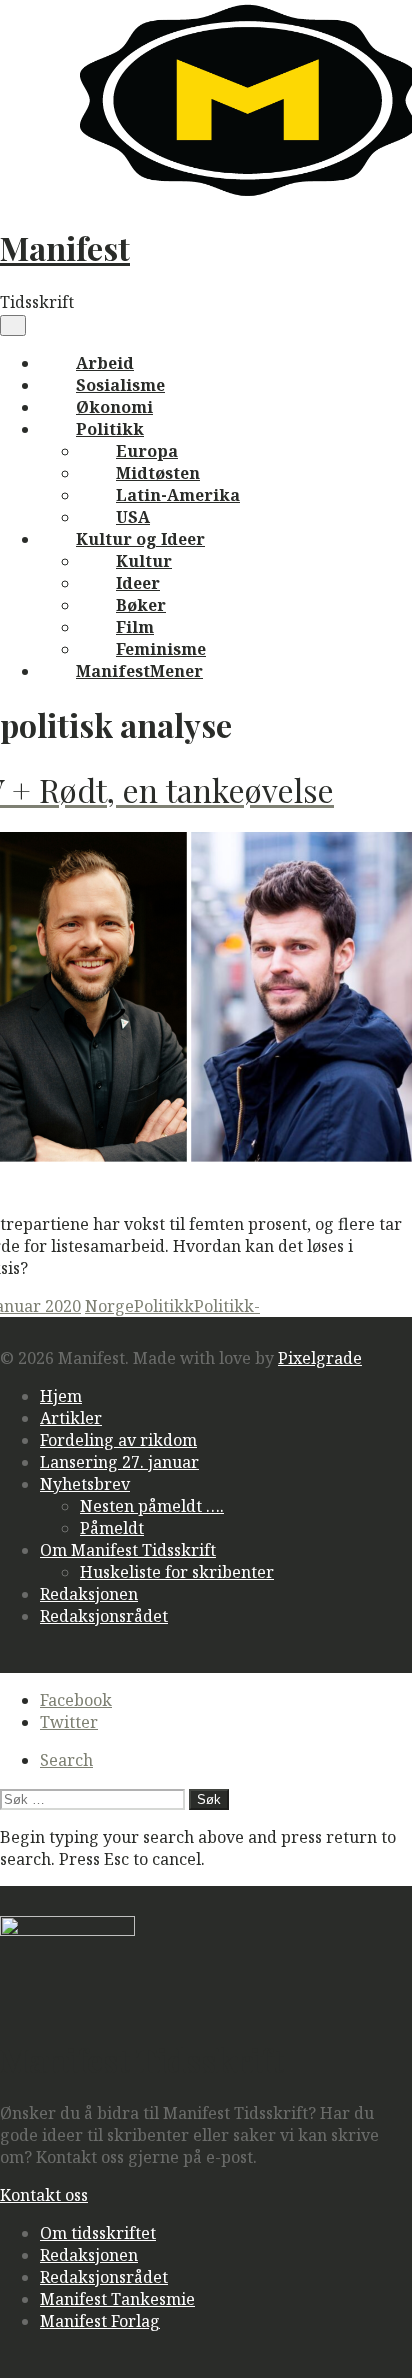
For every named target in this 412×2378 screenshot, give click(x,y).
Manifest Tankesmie (117, 2299)
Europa (147, 451)
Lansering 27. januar (119, 1462)
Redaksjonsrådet (104, 1616)
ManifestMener (139, 671)
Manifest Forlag (100, 2321)
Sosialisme (120, 385)
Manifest (65, 247)
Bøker (141, 605)
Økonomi (114, 407)
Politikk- (227, 1306)
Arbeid (105, 363)
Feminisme (161, 649)
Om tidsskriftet (98, 2233)
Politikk (110, 429)
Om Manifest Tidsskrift (128, 1550)
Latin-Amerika (178, 495)
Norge (109, 1306)
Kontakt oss (44, 2195)
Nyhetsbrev (85, 1484)
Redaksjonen (89, 1594)
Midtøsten (158, 473)
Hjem (61, 1396)
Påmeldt (112, 1528)
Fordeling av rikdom (118, 1440)
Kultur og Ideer (140, 539)
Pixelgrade (320, 1358)
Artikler (71, 1418)
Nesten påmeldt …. (152, 1506)
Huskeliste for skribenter (177, 1572)
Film (135, 627)
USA (133, 517)
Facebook (76, 1700)
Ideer (138, 583)
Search (66, 1760)
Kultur (144, 561)
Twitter (69, 1722)
